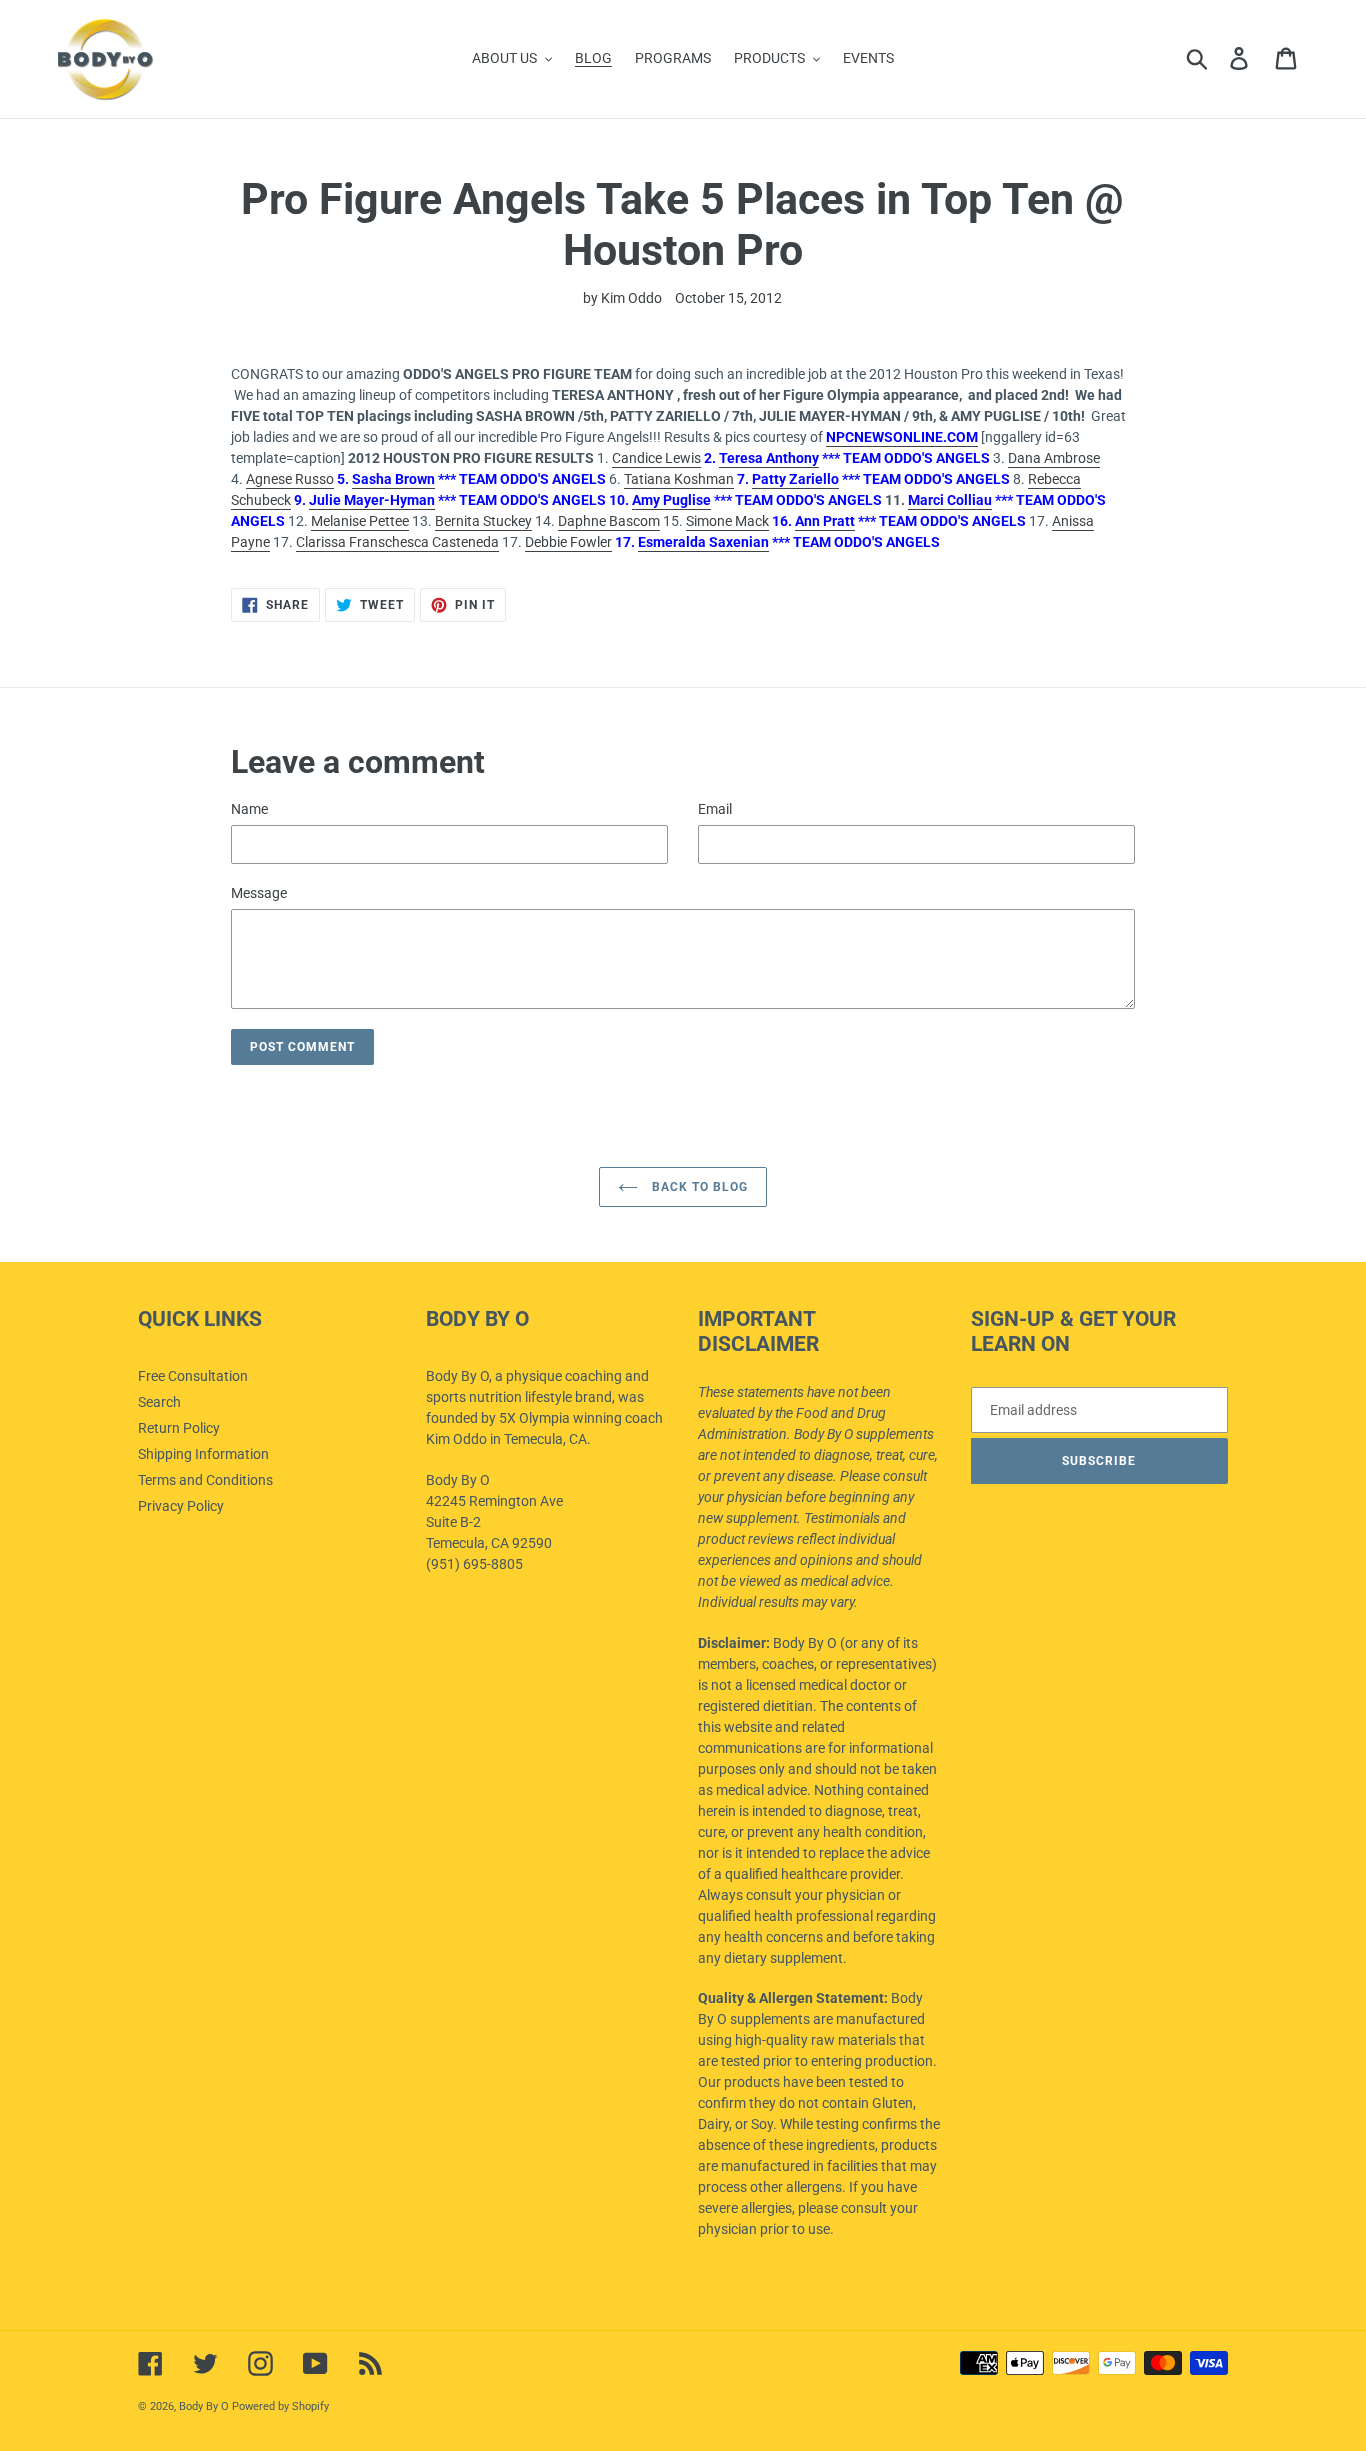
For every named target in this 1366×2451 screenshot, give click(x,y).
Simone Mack (727, 521)
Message (259, 893)
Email (715, 809)
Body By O (204, 2406)
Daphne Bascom (609, 521)
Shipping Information (203, 1454)
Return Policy (179, 1428)
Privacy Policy (181, 1506)
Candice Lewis (656, 458)
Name (249, 809)
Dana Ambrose (1054, 458)
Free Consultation (193, 1376)
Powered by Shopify (280, 2406)
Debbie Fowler (568, 542)
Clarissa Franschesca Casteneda (397, 542)
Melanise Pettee (360, 521)
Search (159, 1402)
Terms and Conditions (205, 1480)
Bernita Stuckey (483, 521)
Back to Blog (697, 1187)
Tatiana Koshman (679, 479)
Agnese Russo (290, 479)
